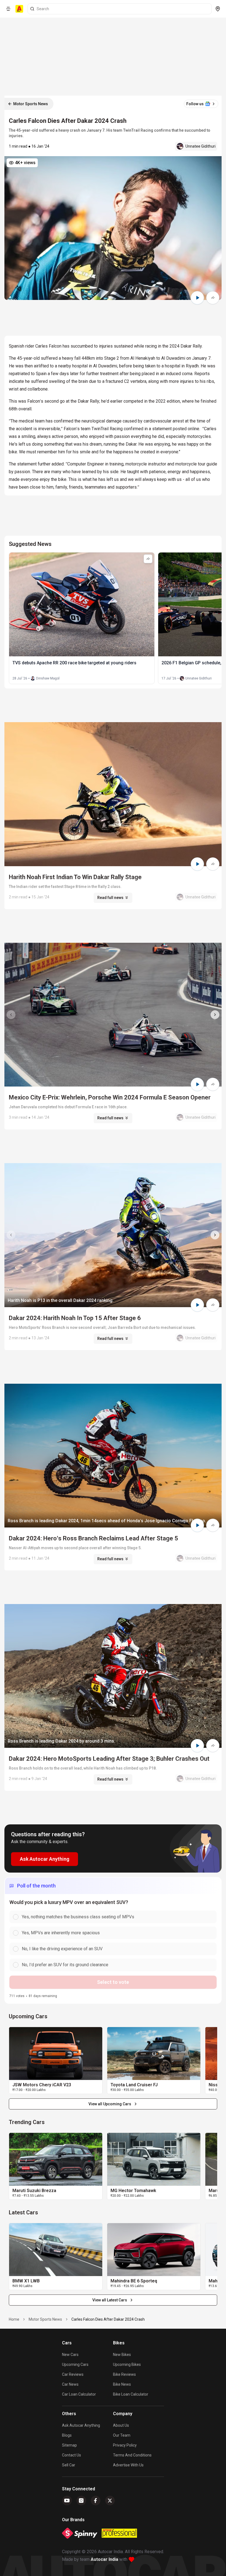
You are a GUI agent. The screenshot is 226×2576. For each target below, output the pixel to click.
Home (14, 2319)
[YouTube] (67, 2501)
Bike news (122, 2384)
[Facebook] (96, 2501)
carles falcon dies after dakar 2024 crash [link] (108, 2319)
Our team (122, 2435)
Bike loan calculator (131, 2394)
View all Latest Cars (110, 2300)
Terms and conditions (132, 2455)
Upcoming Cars (75, 2364)
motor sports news (45, 2319)
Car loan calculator (79, 2394)
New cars (70, 2355)
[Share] (213, 298)
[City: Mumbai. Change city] (218, 9)
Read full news (110, 898)
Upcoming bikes (127, 2364)
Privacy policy (125, 2445)
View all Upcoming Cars (110, 2104)
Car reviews (73, 2374)
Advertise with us (128, 2465)
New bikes (122, 2355)
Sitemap (69, 2445)
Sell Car (69, 2465)
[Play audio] (197, 298)
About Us (121, 2425)
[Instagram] (81, 2501)
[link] (56, 2054)
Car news (70, 2384)
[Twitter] (110, 2501)
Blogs (67, 2435)
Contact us (72, 2455)
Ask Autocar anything (81, 2425)
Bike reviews (124, 2374)
